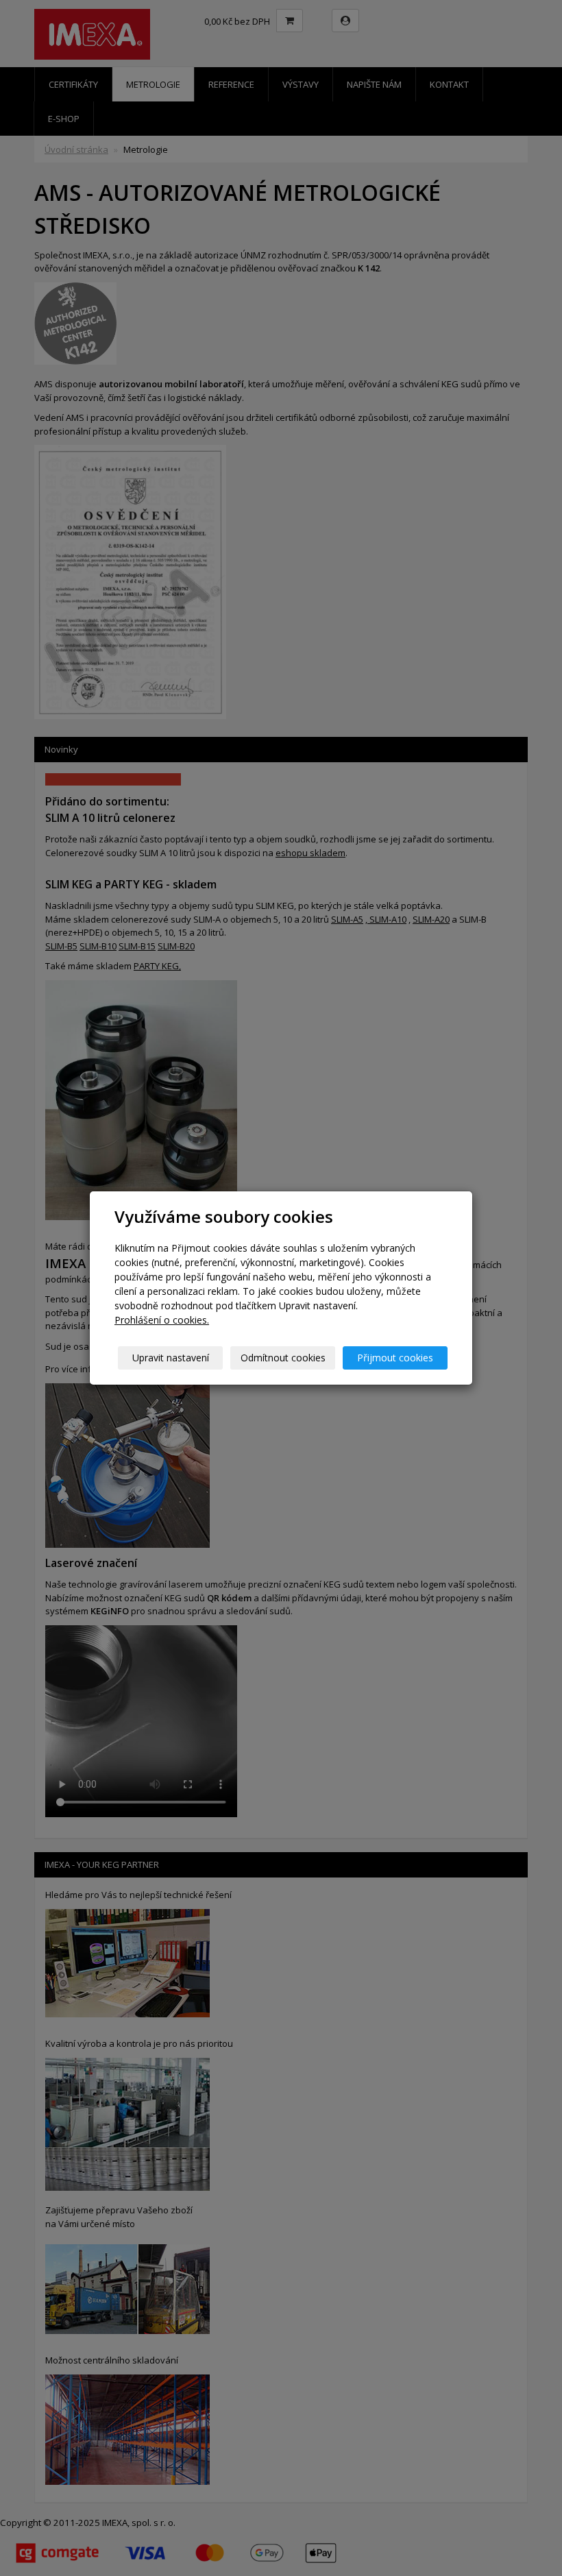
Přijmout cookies (395, 1358)
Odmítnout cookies (283, 1358)
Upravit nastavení (171, 1358)
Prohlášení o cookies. (162, 1320)
